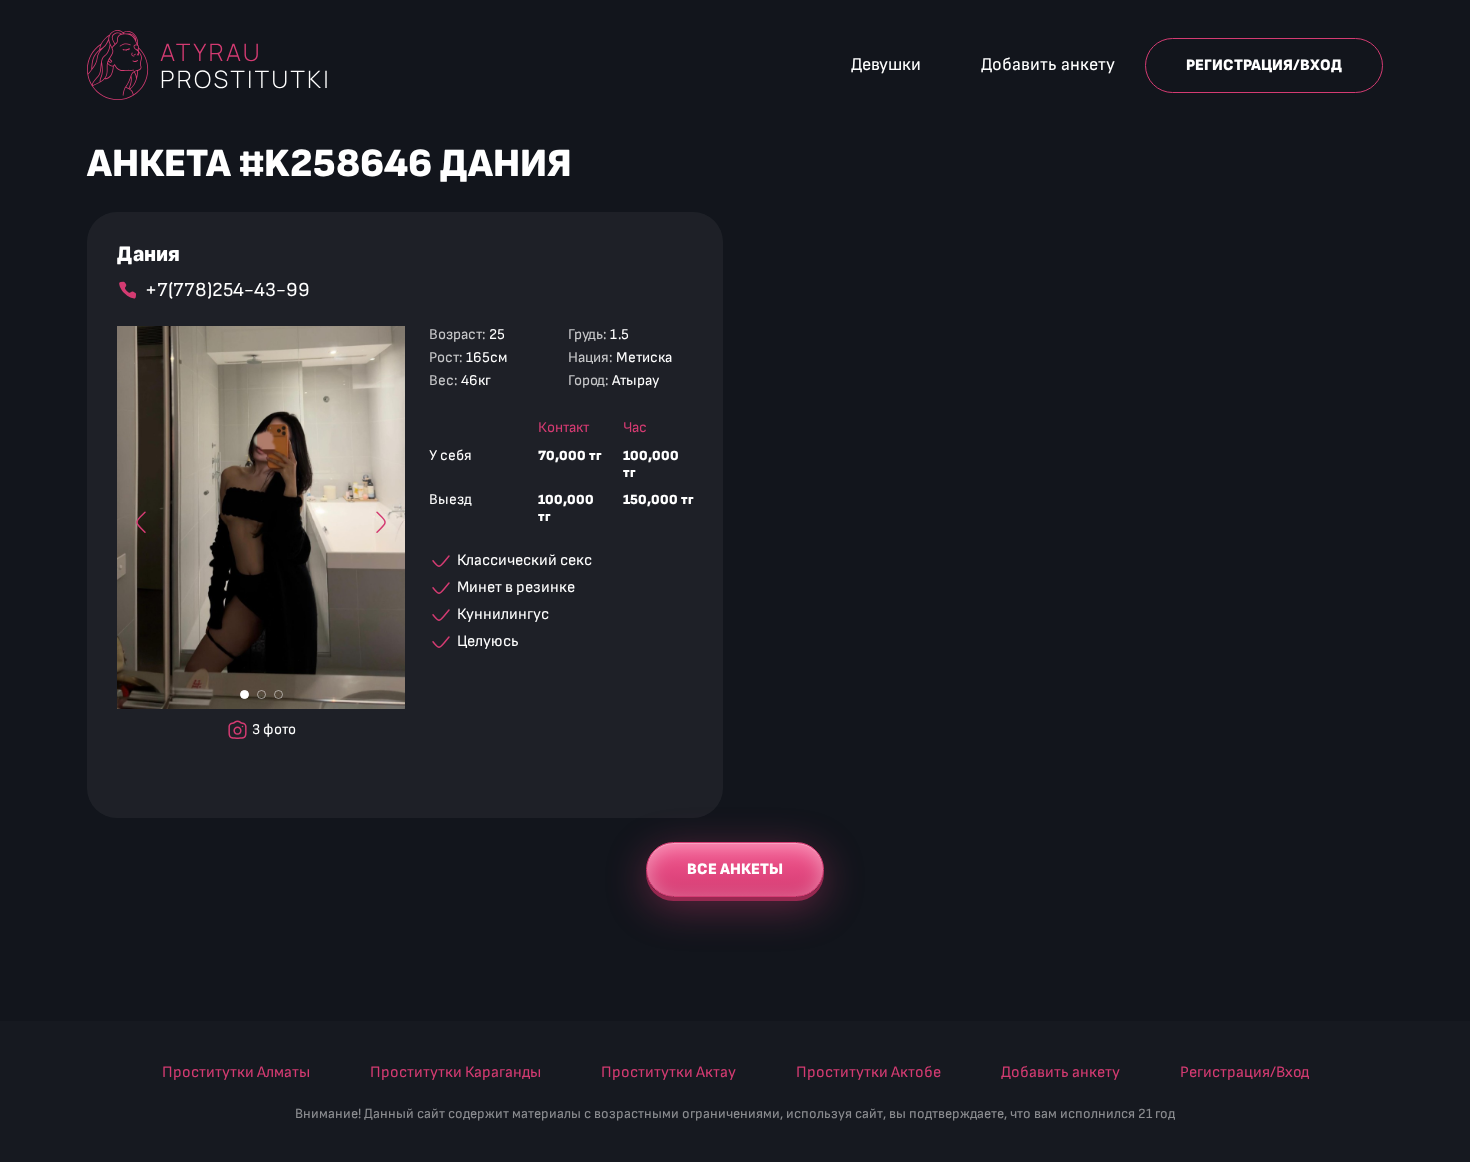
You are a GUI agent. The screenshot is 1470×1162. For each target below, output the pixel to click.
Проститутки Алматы (236, 1072)
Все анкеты (735, 869)
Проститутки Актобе (868, 1072)
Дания (148, 255)
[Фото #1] (244, 694)
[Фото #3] (278, 694)
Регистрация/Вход (1264, 65)
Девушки (886, 64)
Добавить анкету (1048, 64)
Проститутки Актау (668, 1072)
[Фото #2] (261, 694)
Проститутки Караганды (455, 1072)
